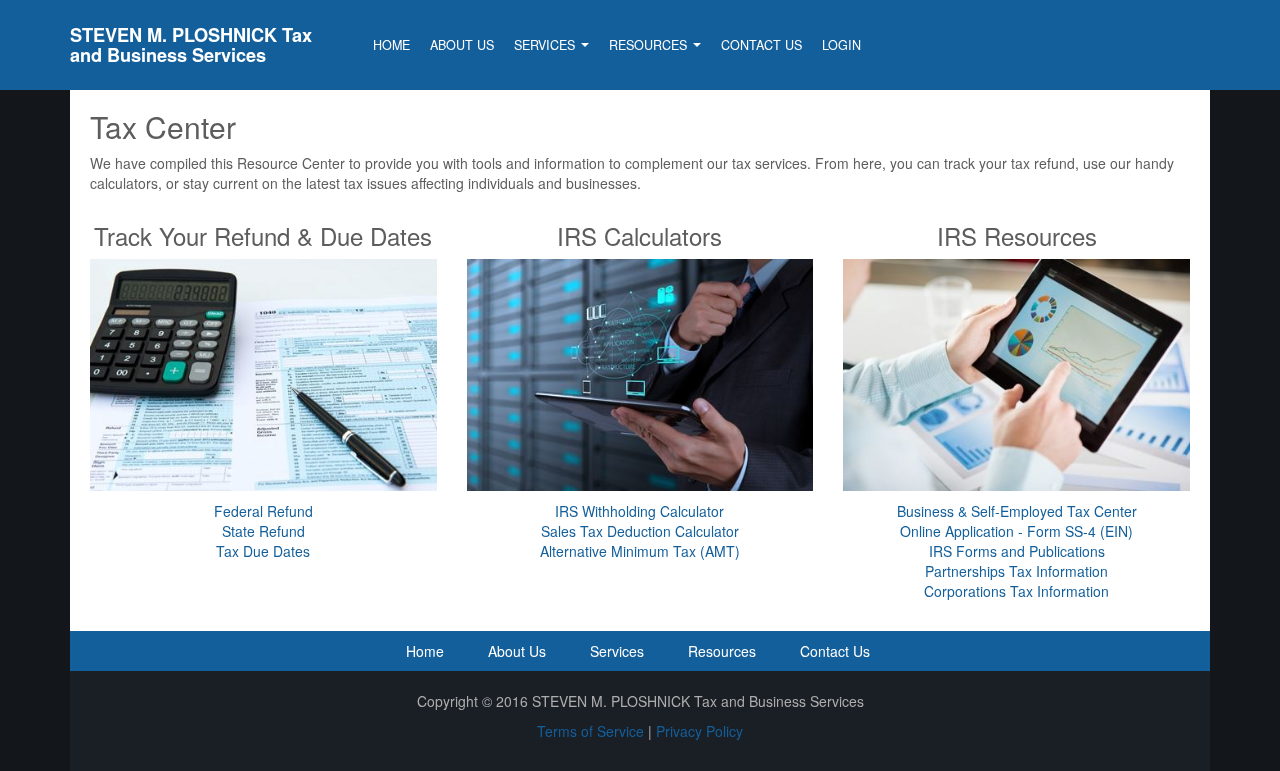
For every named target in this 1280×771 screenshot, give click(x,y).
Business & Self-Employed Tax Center (1017, 511)
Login (841, 45)
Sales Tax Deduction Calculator (640, 531)
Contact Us (761, 45)
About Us (462, 45)
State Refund (263, 531)
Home (391, 45)
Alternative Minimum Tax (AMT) (640, 551)
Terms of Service (590, 731)
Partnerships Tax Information (1016, 571)
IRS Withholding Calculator (639, 511)
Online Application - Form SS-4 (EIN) (1016, 531)
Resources (650, 45)
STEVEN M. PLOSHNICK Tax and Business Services (191, 45)
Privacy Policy (699, 731)
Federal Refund (263, 511)
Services (546, 45)
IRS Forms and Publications (1017, 551)
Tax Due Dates (263, 551)
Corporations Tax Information (1016, 591)
